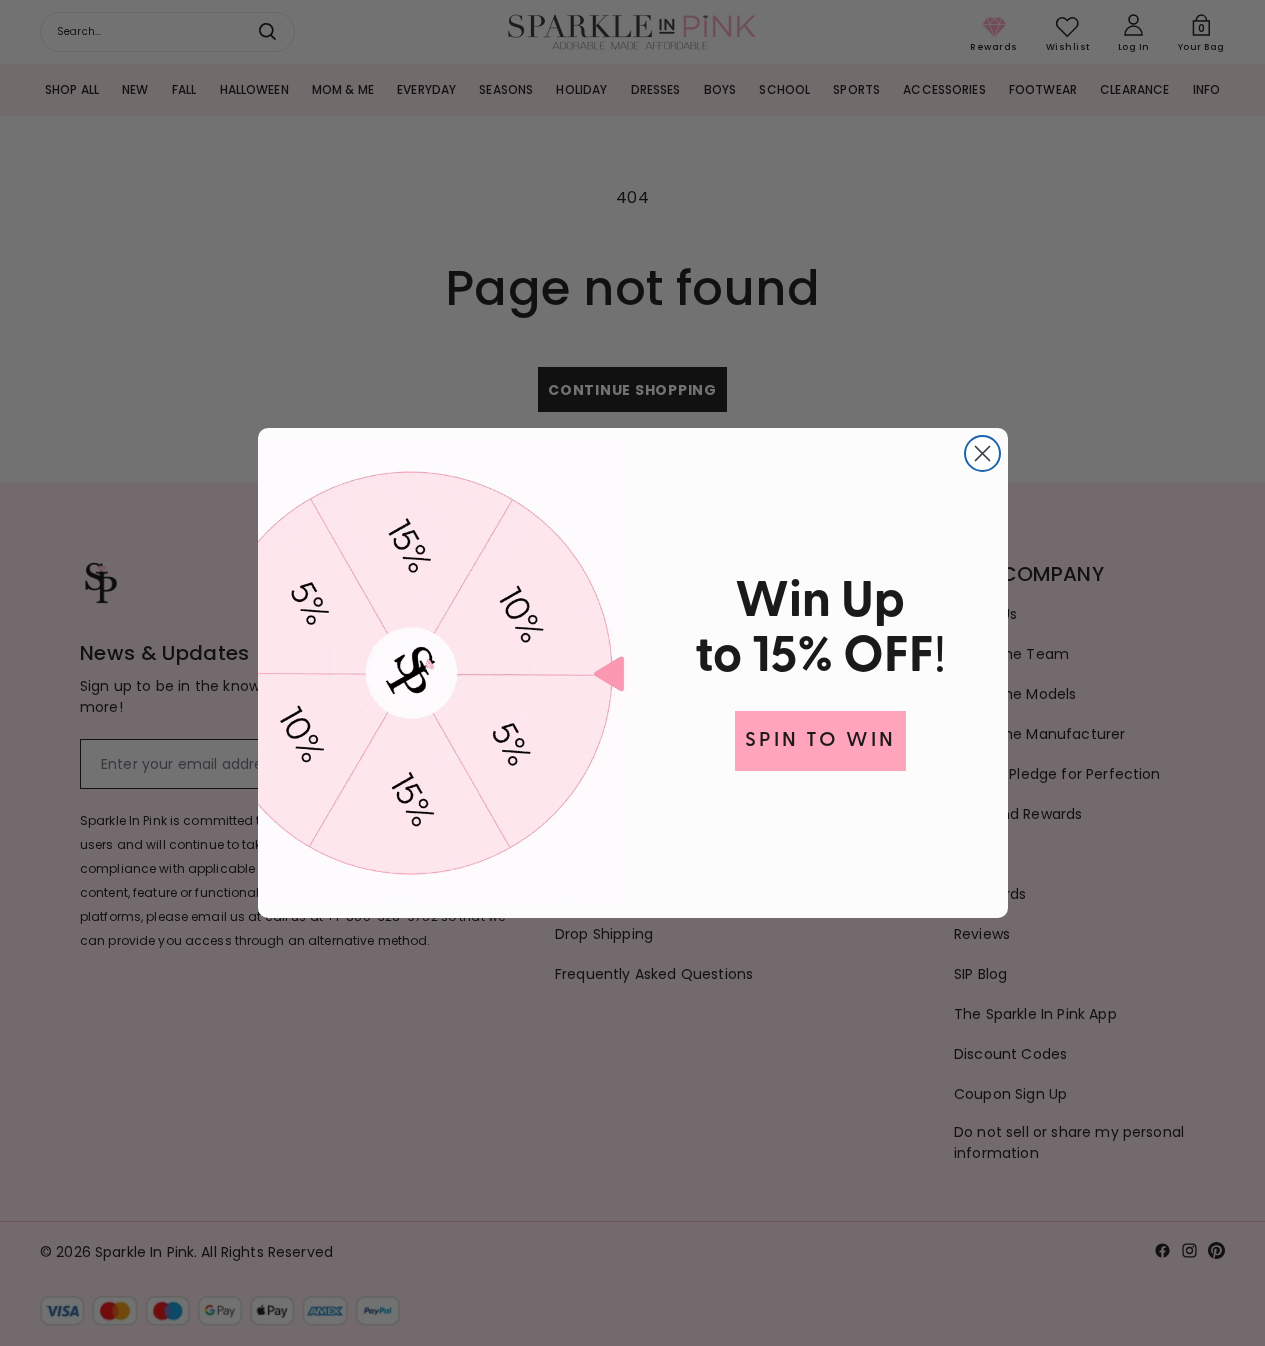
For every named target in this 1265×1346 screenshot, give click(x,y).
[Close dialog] (982, 453)
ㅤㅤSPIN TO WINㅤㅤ (820, 741)
